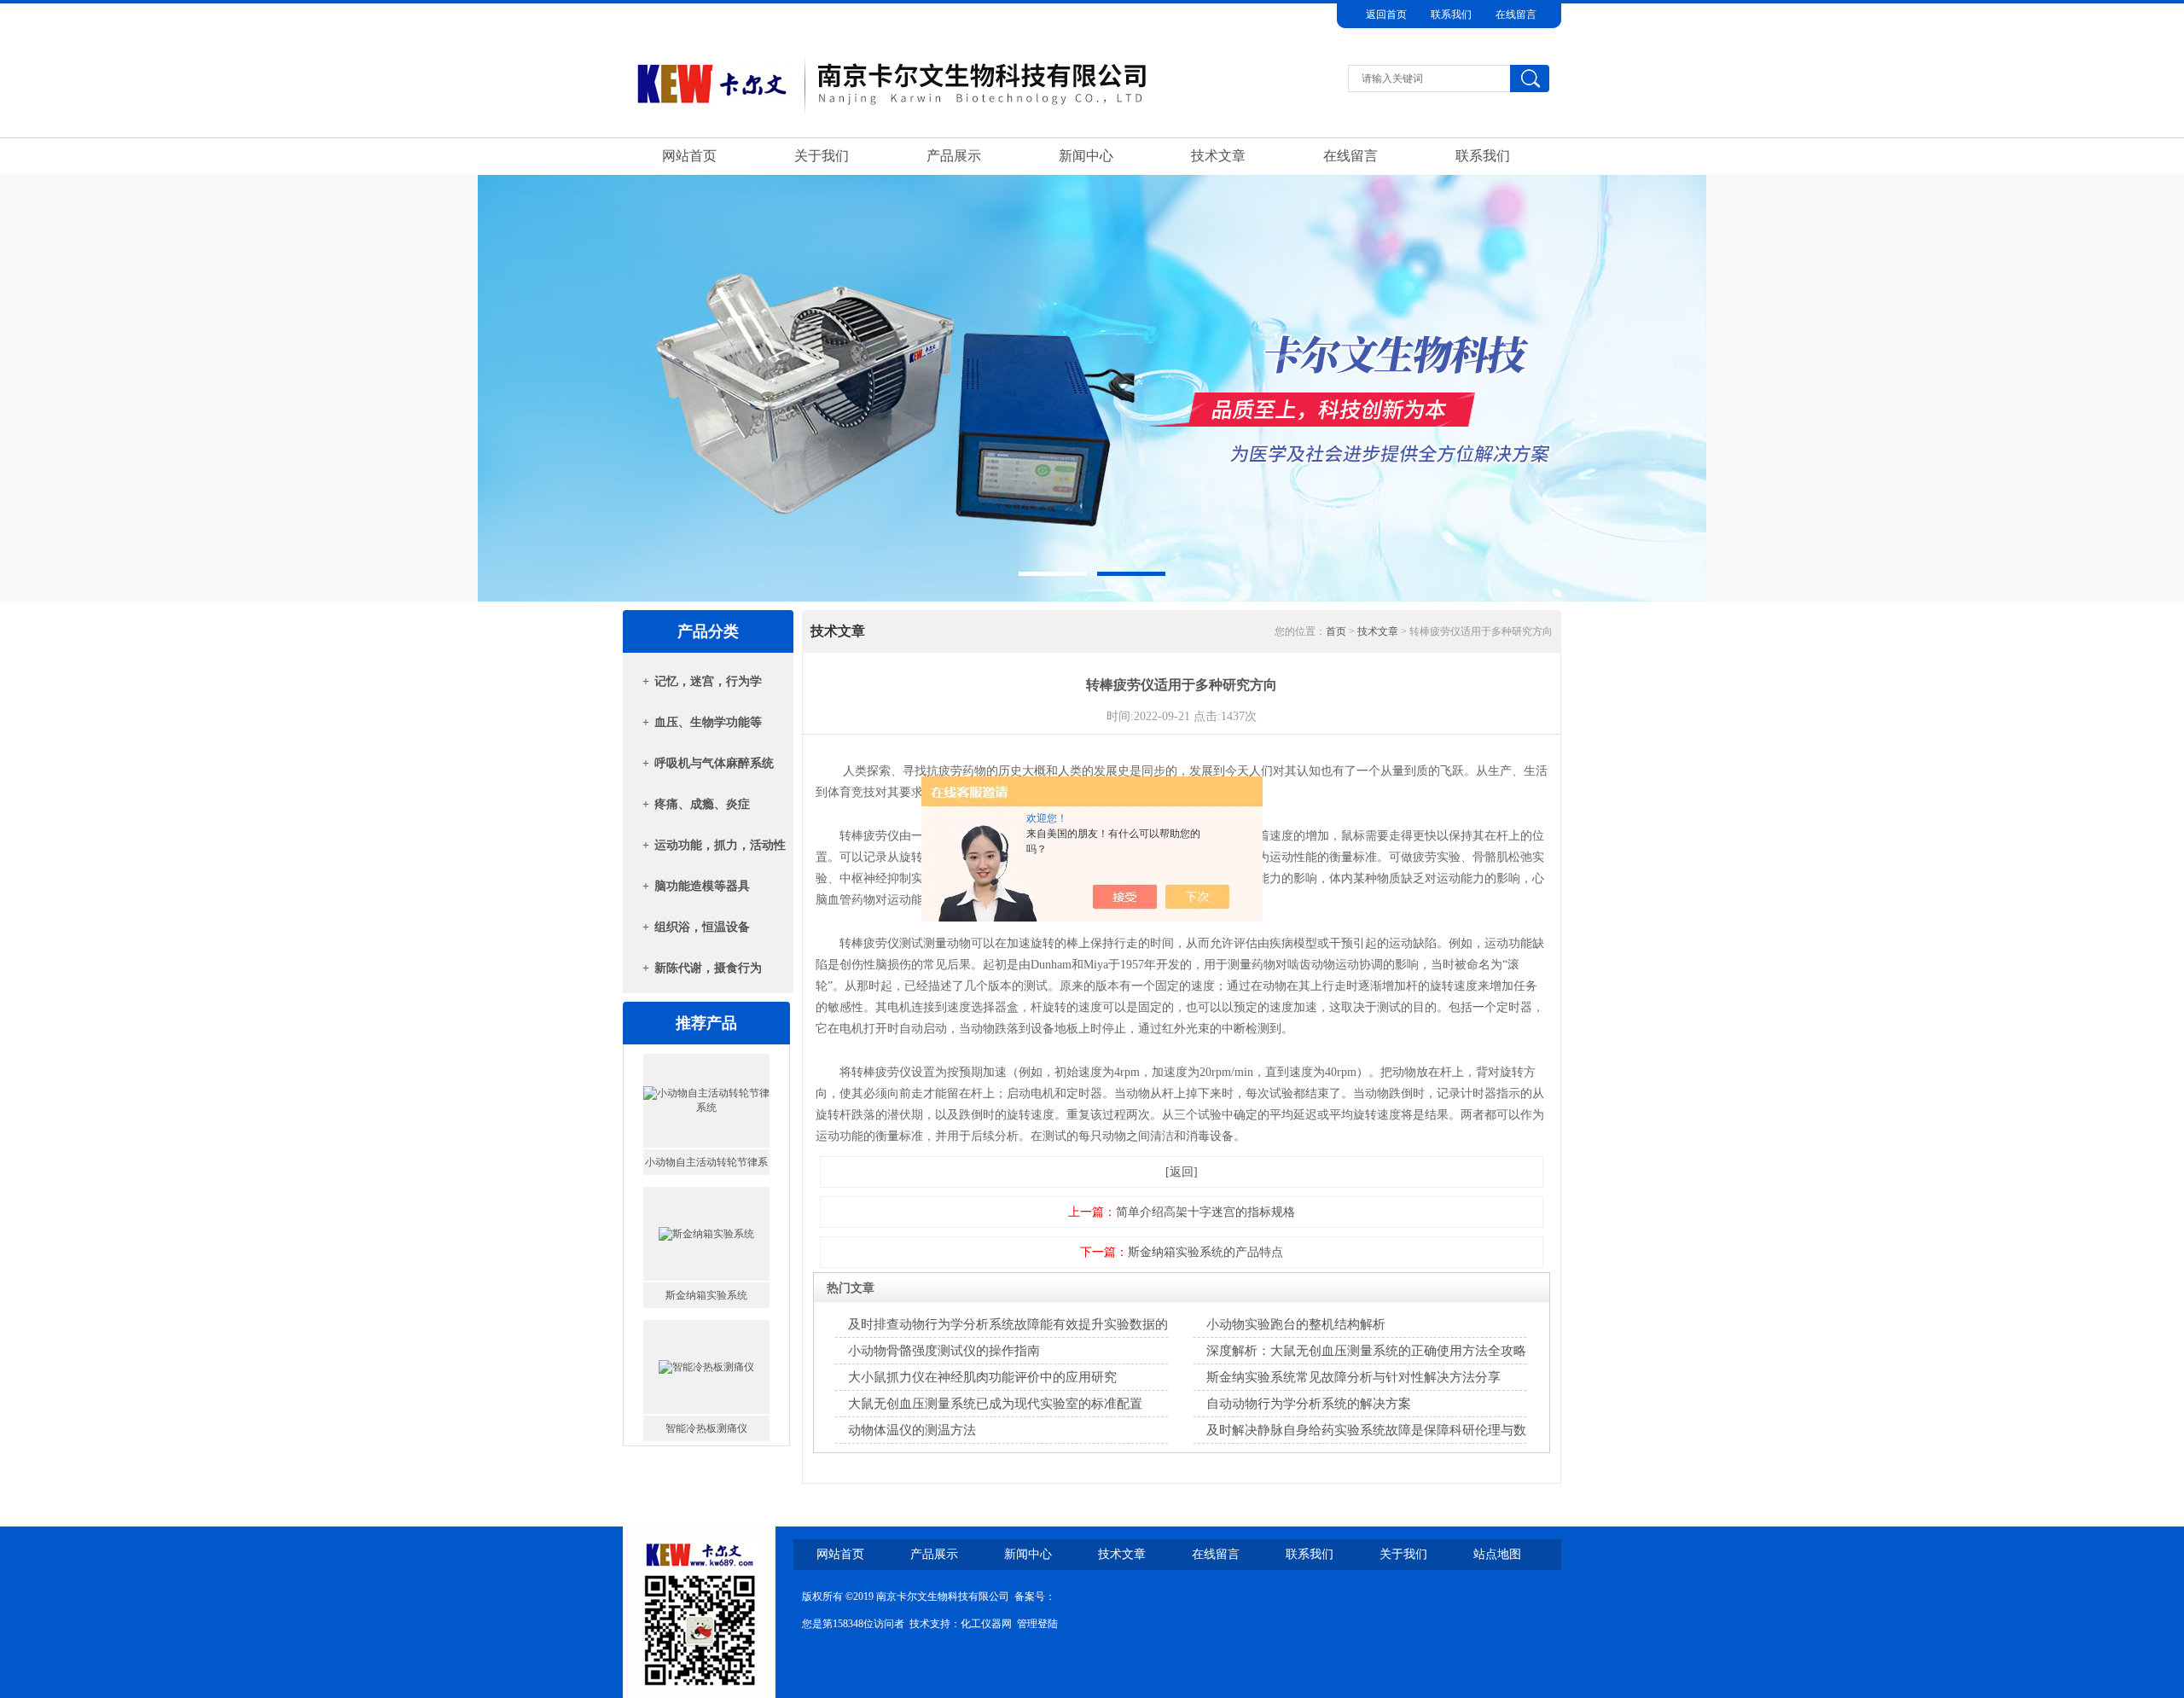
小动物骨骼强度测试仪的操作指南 (944, 1351)
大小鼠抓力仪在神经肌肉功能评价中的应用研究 (982, 1377)
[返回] (1182, 1172)
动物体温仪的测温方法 (912, 1430)
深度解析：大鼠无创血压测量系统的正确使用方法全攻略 (1366, 1351)
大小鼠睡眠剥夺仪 (706, 1428)
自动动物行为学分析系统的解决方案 (1309, 1404)
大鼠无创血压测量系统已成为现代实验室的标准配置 (995, 1404)
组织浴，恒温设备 (702, 927)
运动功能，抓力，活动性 (720, 845)
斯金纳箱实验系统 (706, 1162)
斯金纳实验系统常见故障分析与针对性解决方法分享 (1353, 1377)
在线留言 (1516, 15)
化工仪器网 (986, 1624)
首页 (1336, 631)
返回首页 (1386, 15)
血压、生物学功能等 (708, 722)
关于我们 (822, 156)
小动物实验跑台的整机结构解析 (1296, 1324)
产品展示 (954, 156)
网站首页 (689, 156)
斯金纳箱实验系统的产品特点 (1205, 1252)
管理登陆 (1037, 1624)
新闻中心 (1086, 156)
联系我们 (1451, 15)
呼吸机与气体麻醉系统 (714, 763)
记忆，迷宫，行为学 (708, 681)
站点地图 (1497, 1554)
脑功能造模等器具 (702, 886)
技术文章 (1218, 156)
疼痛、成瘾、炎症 (702, 804)
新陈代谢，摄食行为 (708, 968)
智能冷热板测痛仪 (706, 1295)
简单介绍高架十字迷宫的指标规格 (1205, 1212)
